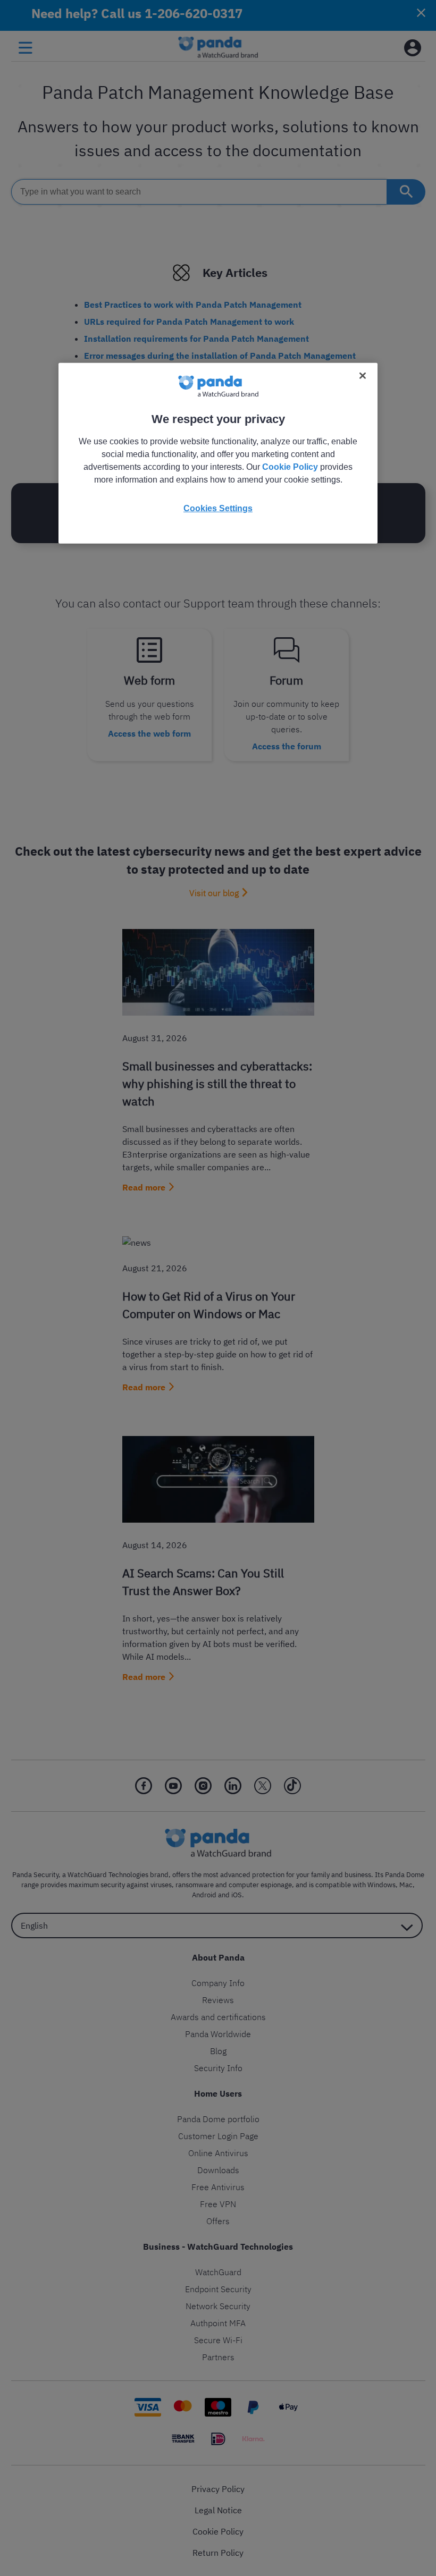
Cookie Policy (290, 467)
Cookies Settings (218, 508)
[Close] (363, 376)
